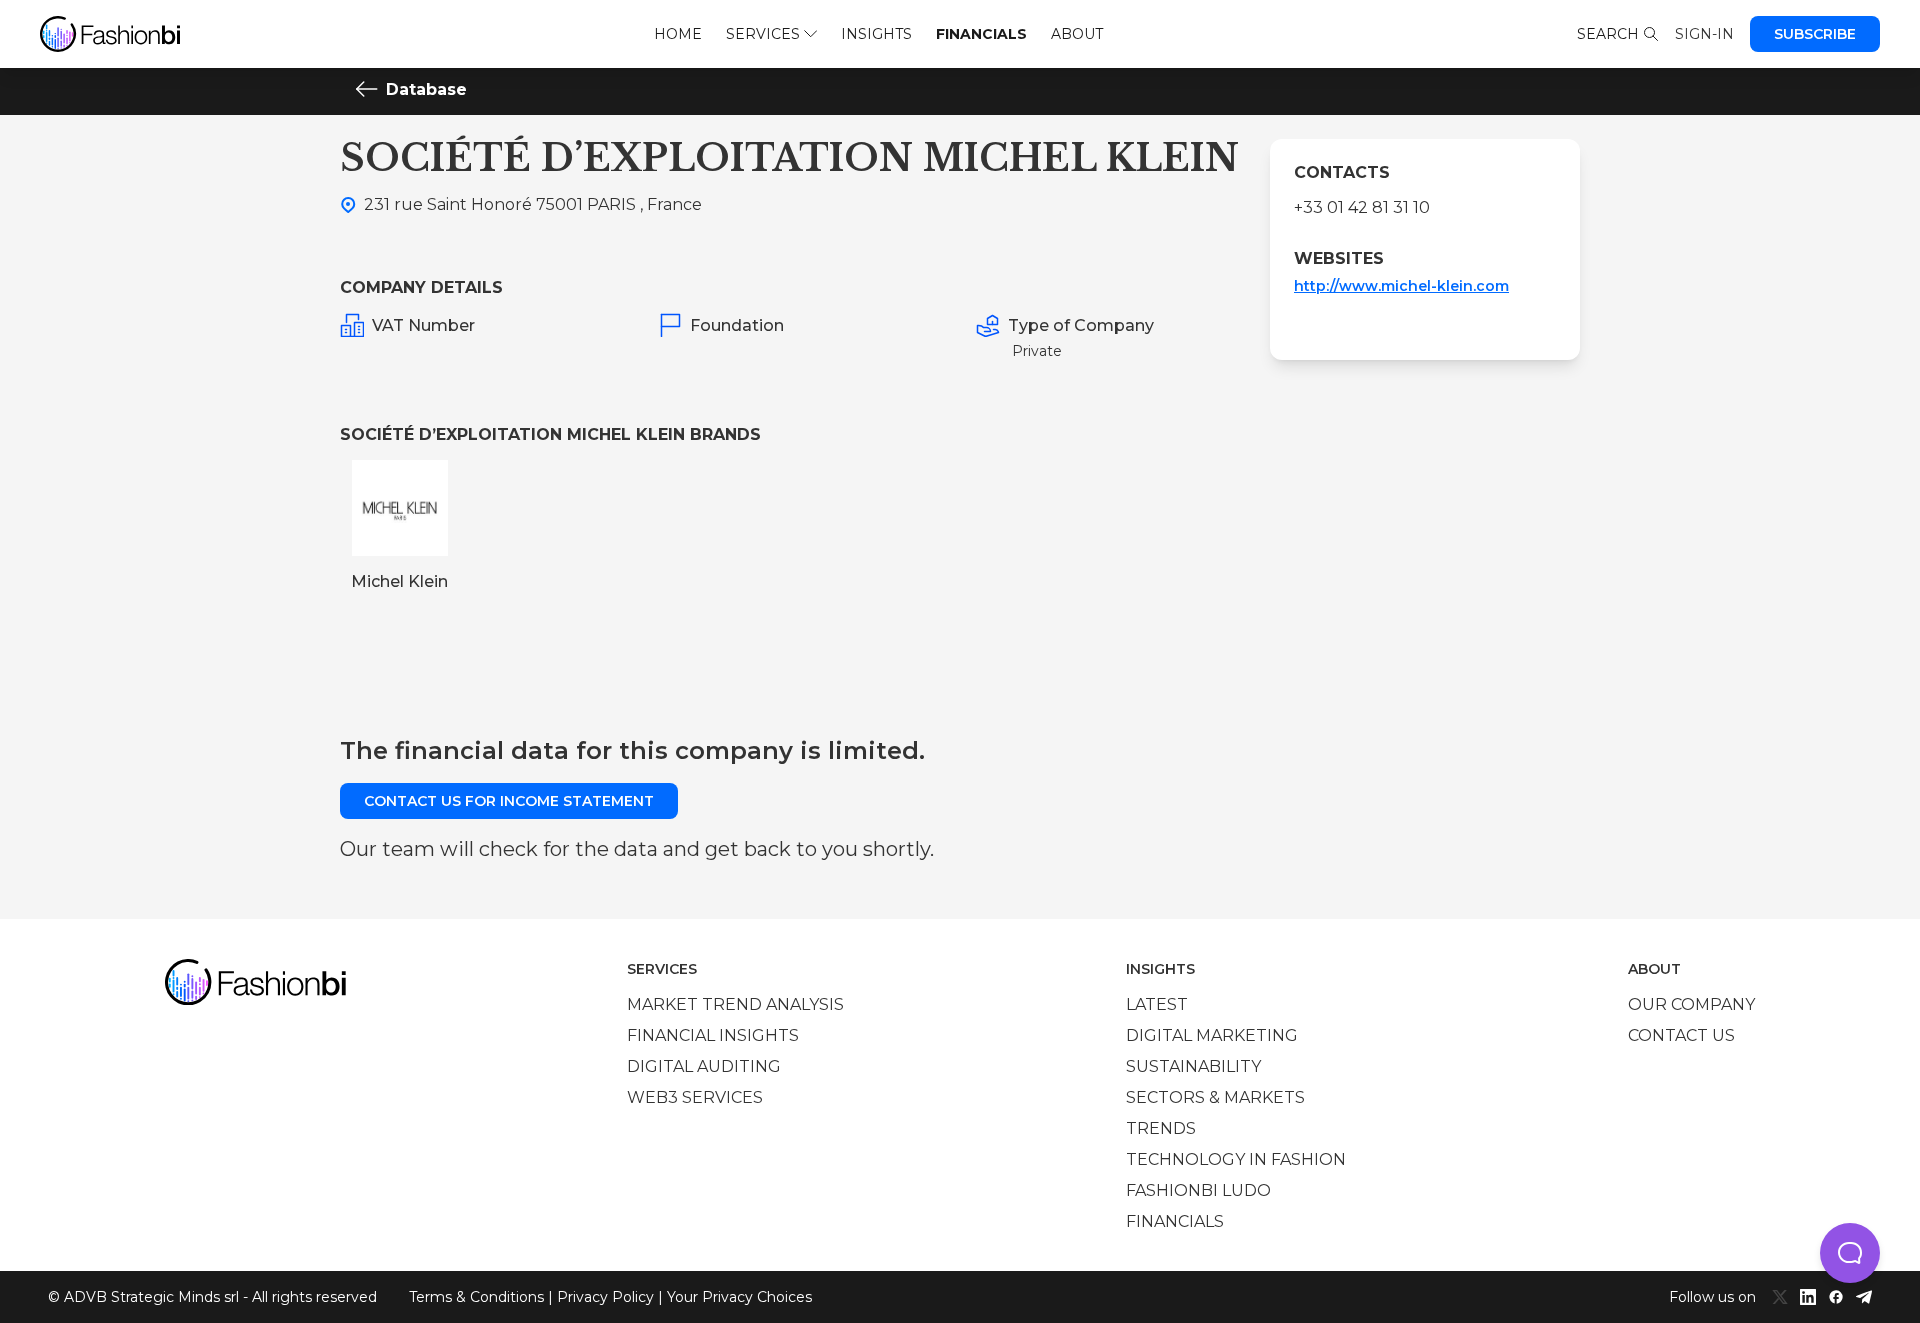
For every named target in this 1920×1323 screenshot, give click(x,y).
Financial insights (713, 1035)
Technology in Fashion (1236, 1159)
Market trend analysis (735, 1004)
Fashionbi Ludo (1198, 1190)
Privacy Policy (605, 1297)
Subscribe (1815, 34)
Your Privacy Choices (739, 1297)
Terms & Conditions (476, 1297)
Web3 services (695, 1097)
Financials (981, 34)
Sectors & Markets (1215, 1097)
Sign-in (1704, 34)
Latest (1157, 1004)
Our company (1691, 1004)
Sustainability (1193, 1066)
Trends (1161, 1128)
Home (678, 34)
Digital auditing (704, 1066)
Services (763, 34)
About (1077, 34)
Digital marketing (1212, 1035)
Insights (876, 34)
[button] (1850, 1253)
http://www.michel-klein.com (1401, 286)
